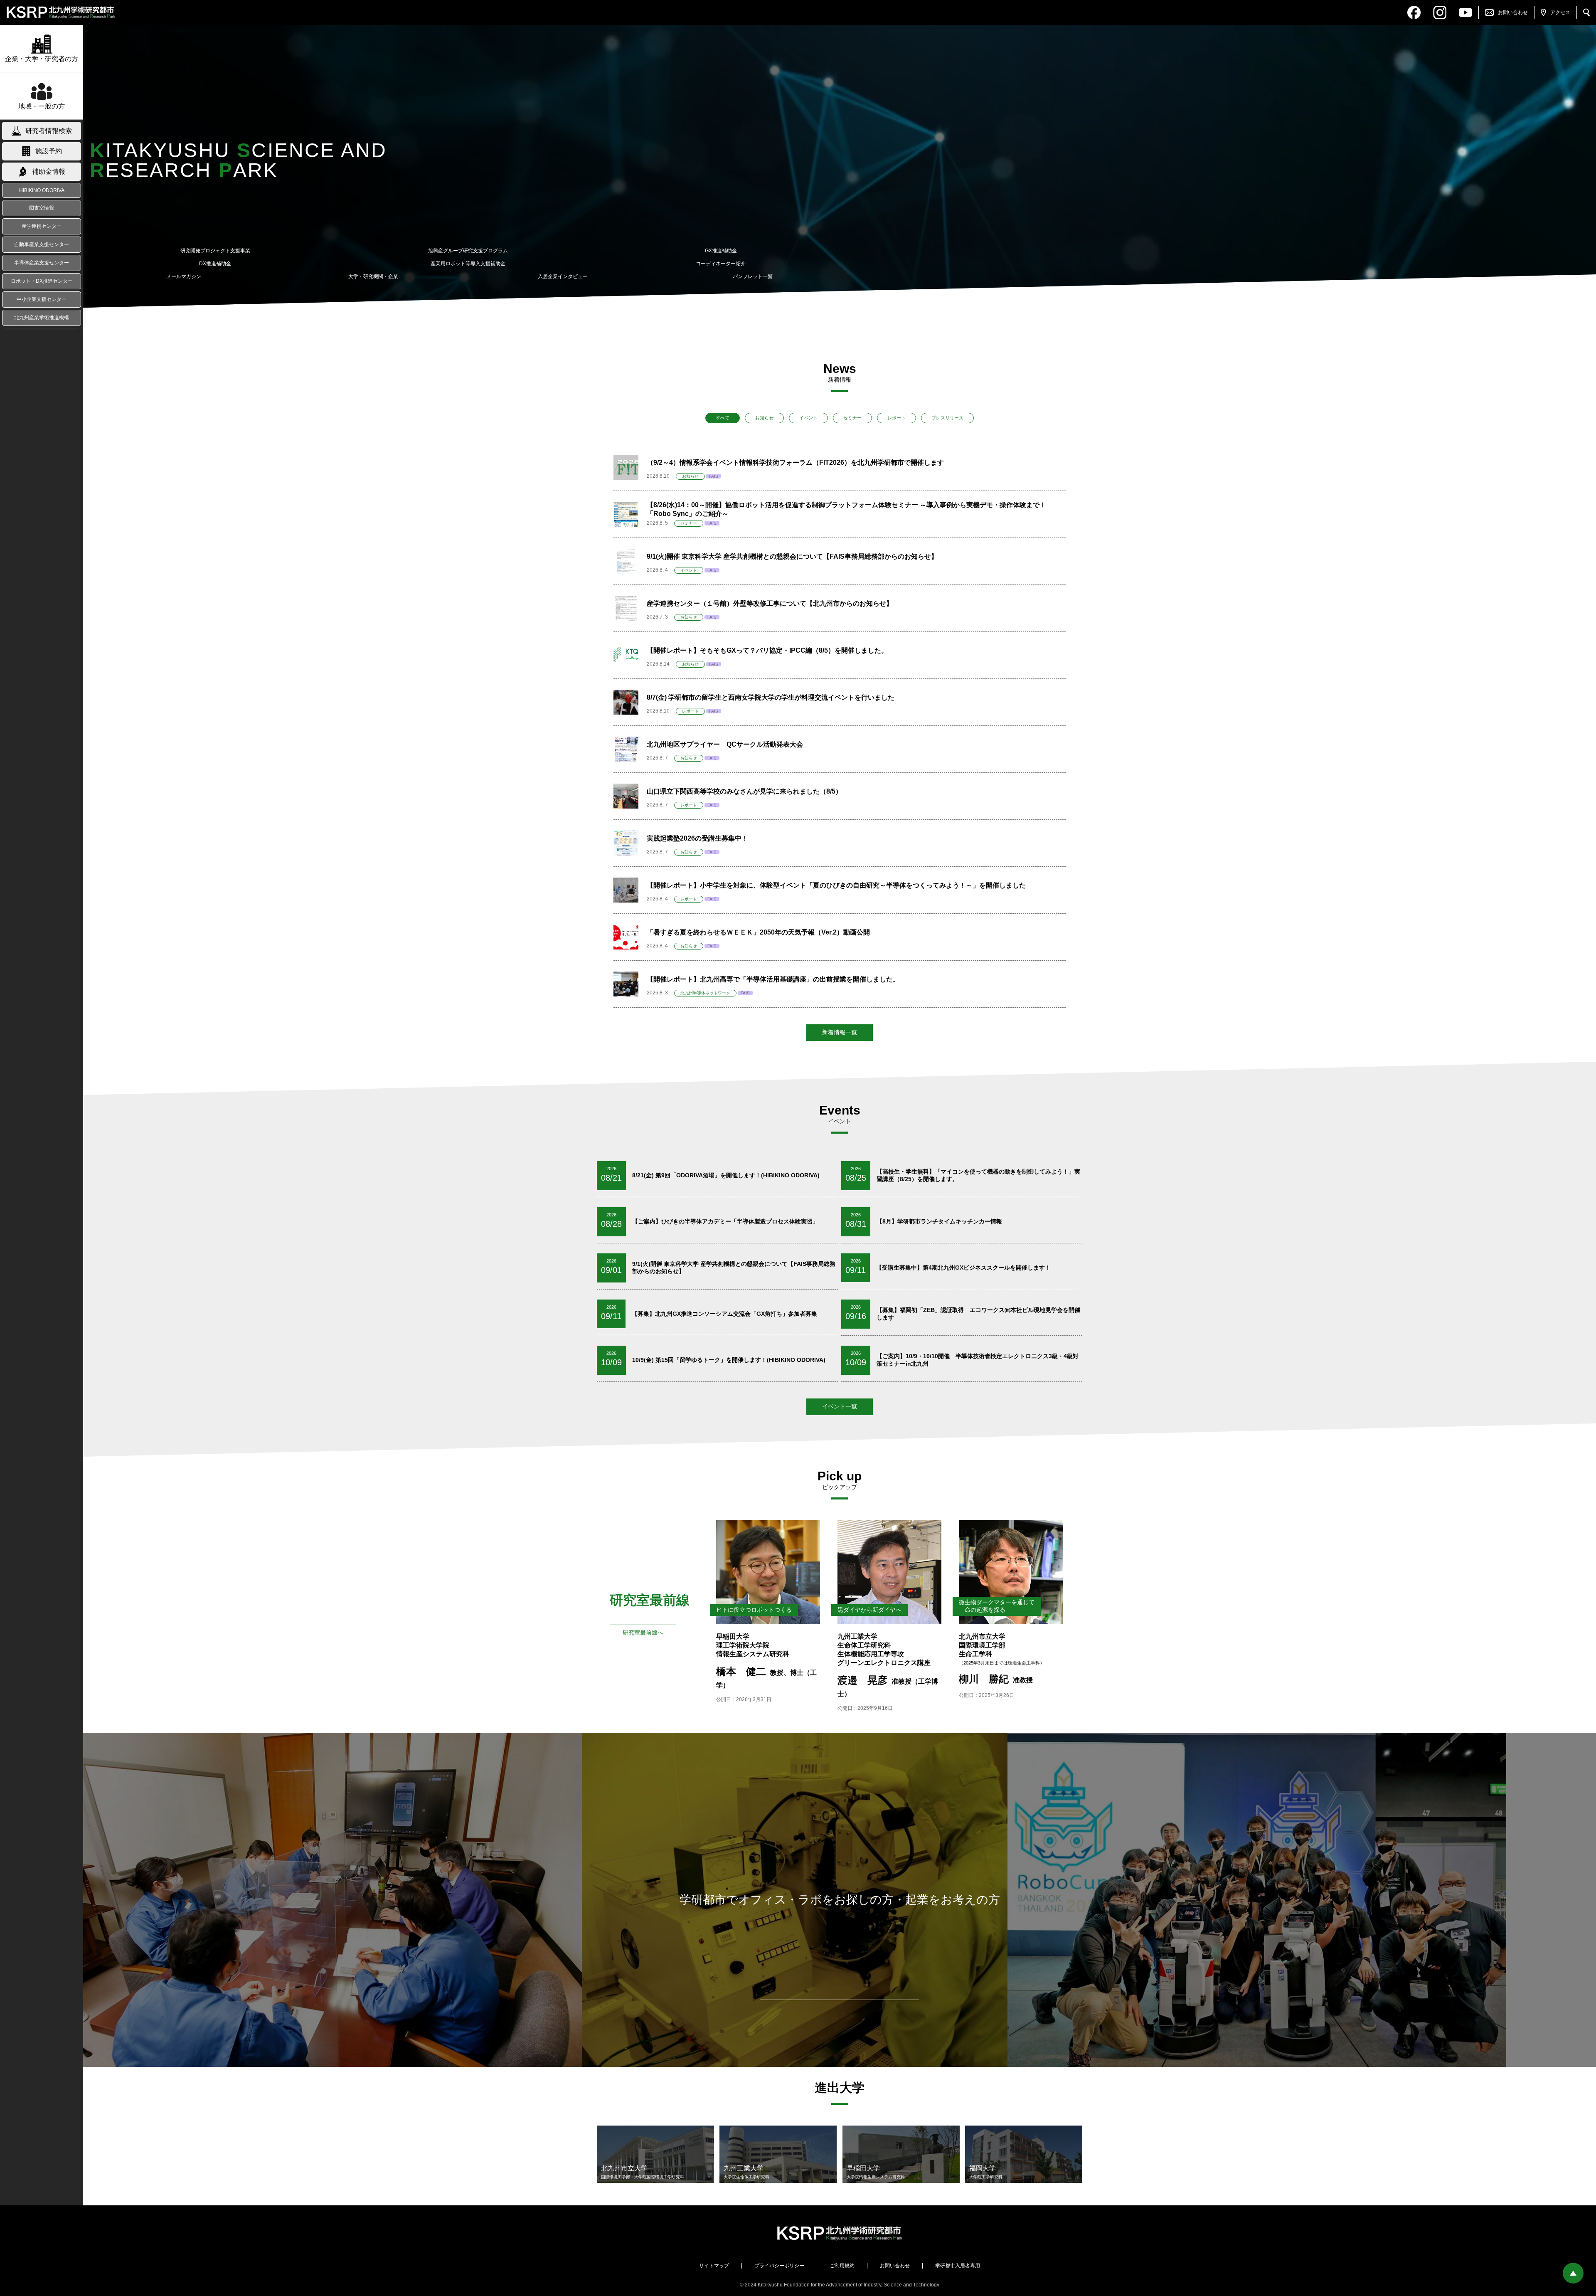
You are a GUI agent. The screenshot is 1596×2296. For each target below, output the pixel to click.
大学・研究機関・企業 (373, 276)
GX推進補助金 (721, 251)
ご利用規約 (842, 2266)
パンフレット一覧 (753, 276)
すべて (723, 418)
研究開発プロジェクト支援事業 (215, 251)
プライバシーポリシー (779, 2266)
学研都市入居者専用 (958, 2266)
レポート (897, 418)
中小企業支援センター (42, 299)
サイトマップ (714, 2266)
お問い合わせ (895, 2266)
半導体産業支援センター (42, 263)
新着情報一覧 (840, 1032)
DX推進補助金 (215, 264)
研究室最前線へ (643, 1633)
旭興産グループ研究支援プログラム (468, 251)
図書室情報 (42, 208)
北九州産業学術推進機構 (42, 318)
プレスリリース (947, 418)
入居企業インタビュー (563, 276)
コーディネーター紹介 (721, 264)
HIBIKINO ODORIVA (42, 190)
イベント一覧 (840, 1406)
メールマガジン (184, 276)
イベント (808, 418)
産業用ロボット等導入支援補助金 (468, 264)
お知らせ (764, 418)
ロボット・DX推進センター (42, 281)
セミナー (852, 418)
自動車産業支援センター (42, 244)
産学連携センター (42, 226)
